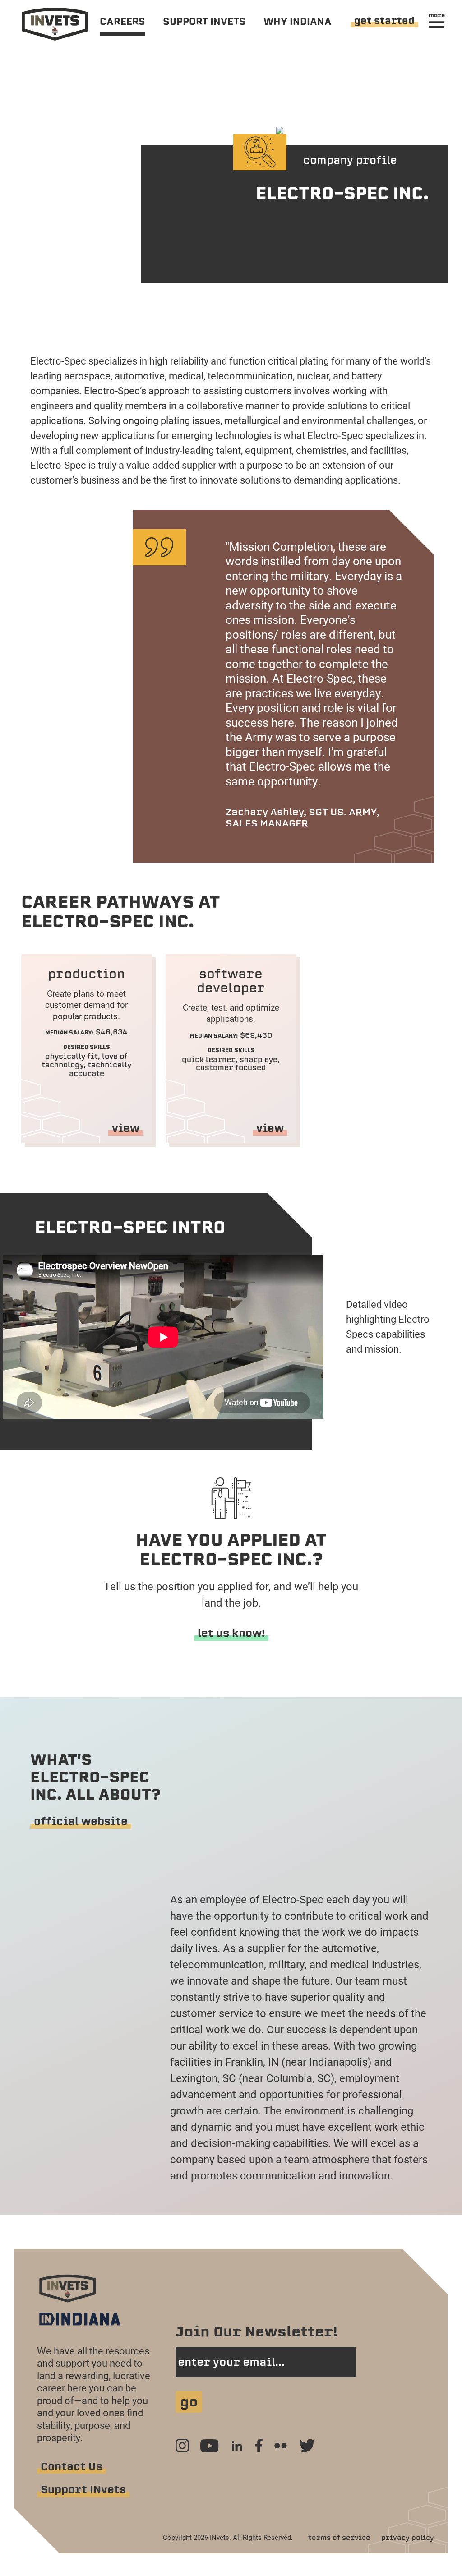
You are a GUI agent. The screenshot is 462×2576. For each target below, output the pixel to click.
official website (81, 1821)
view (126, 1128)
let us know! (231, 1633)
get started (384, 21)
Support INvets (83, 2489)
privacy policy (408, 2538)
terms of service (339, 2538)
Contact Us (72, 2466)
